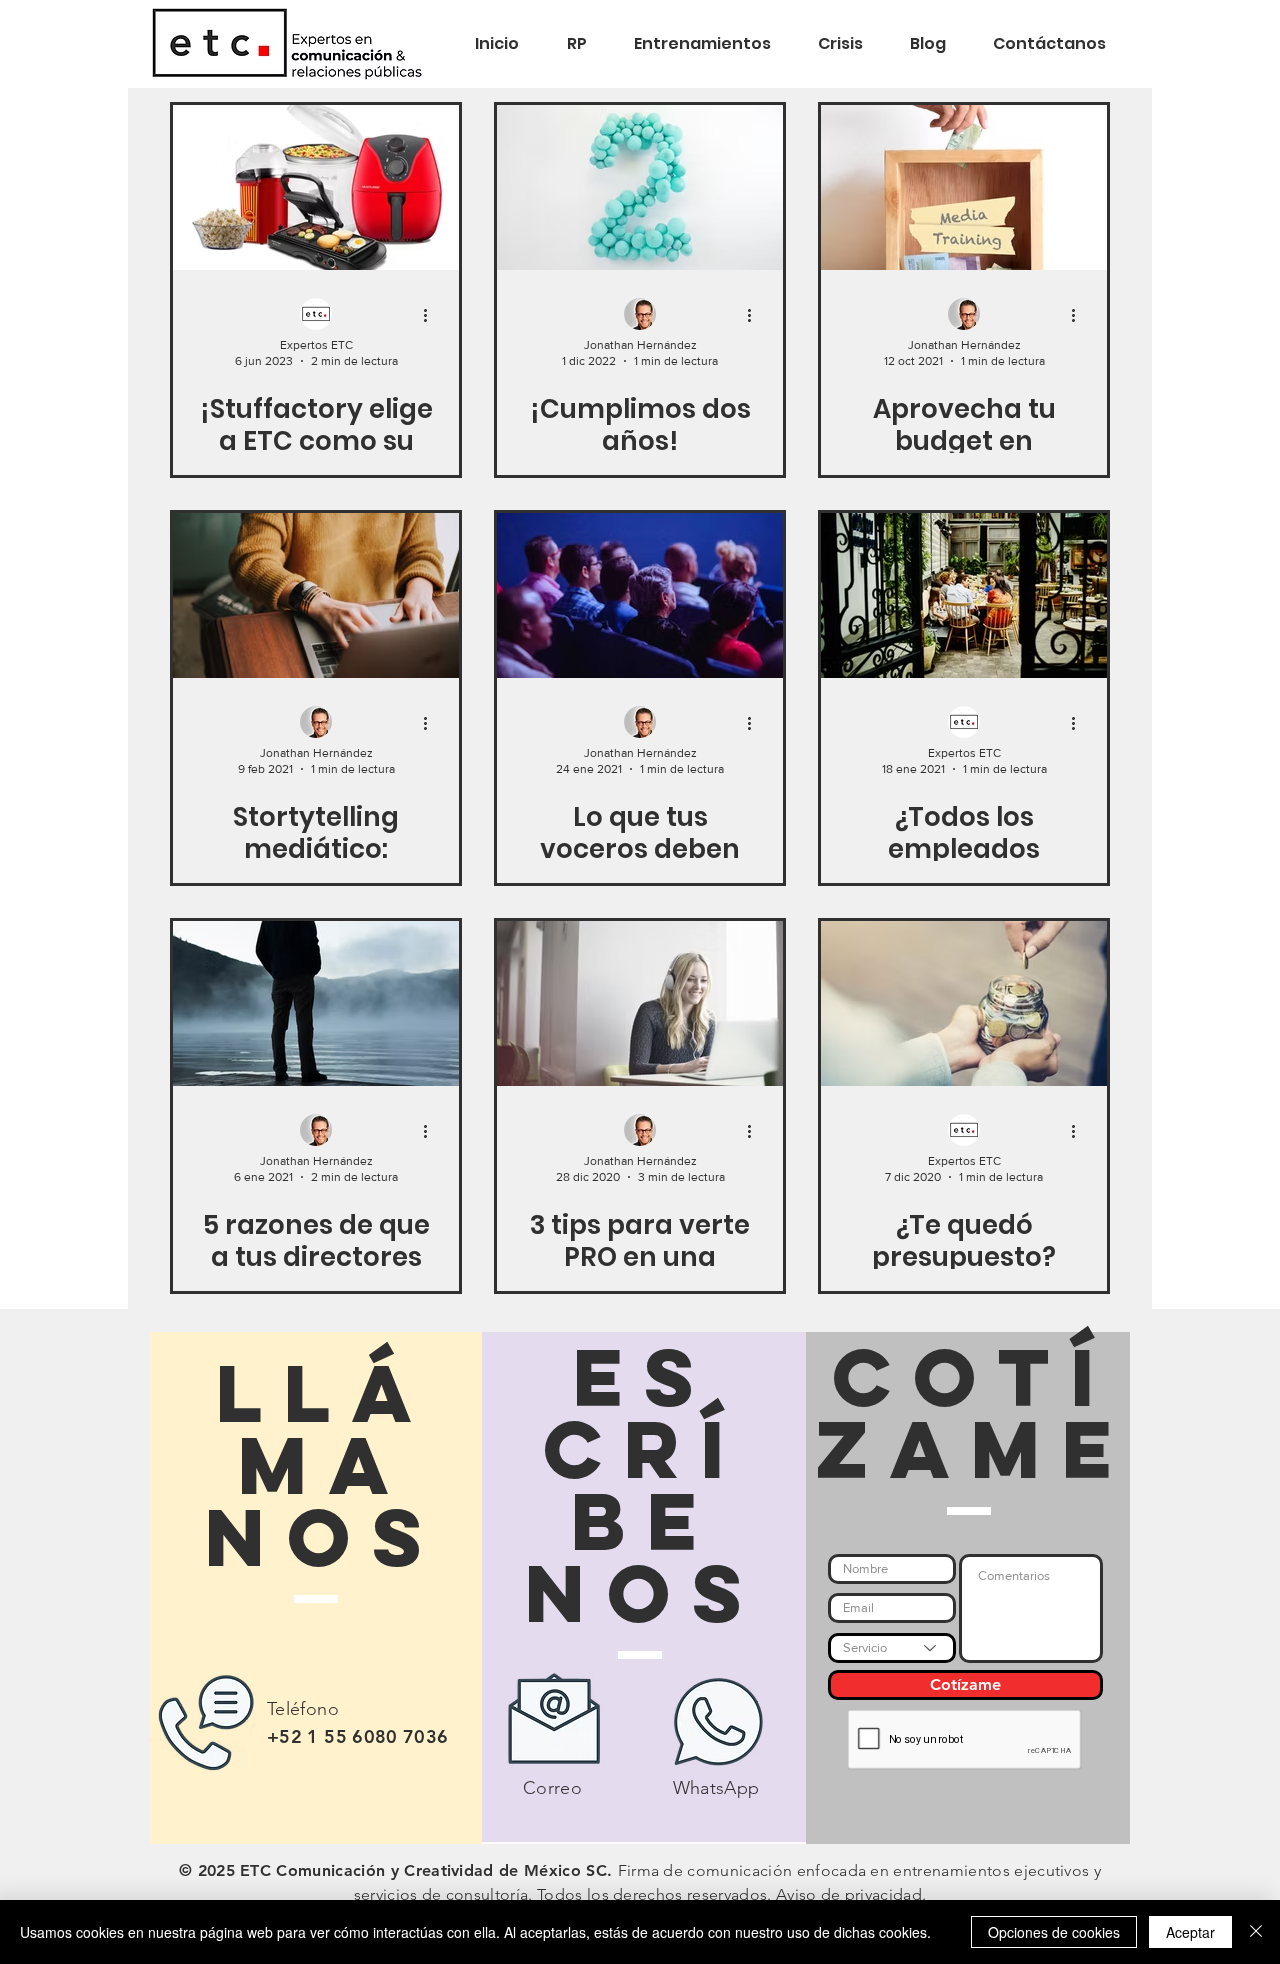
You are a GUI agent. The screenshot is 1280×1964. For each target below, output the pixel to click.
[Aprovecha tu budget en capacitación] (964, 187)
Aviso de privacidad (849, 1894)
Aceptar (1190, 1932)
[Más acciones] (432, 315)
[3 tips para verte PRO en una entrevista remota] (640, 1003)
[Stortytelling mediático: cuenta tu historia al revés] (316, 595)
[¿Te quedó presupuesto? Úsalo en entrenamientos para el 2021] (964, 1003)
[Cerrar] (1256, 1932)
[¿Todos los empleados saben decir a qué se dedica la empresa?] (964, 595)
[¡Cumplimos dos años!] (640, 187)
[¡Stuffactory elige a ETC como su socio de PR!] (316, 187)
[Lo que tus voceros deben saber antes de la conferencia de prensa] (640, 595)
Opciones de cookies (1054, 1932)
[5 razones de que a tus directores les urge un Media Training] (316, 1003)
